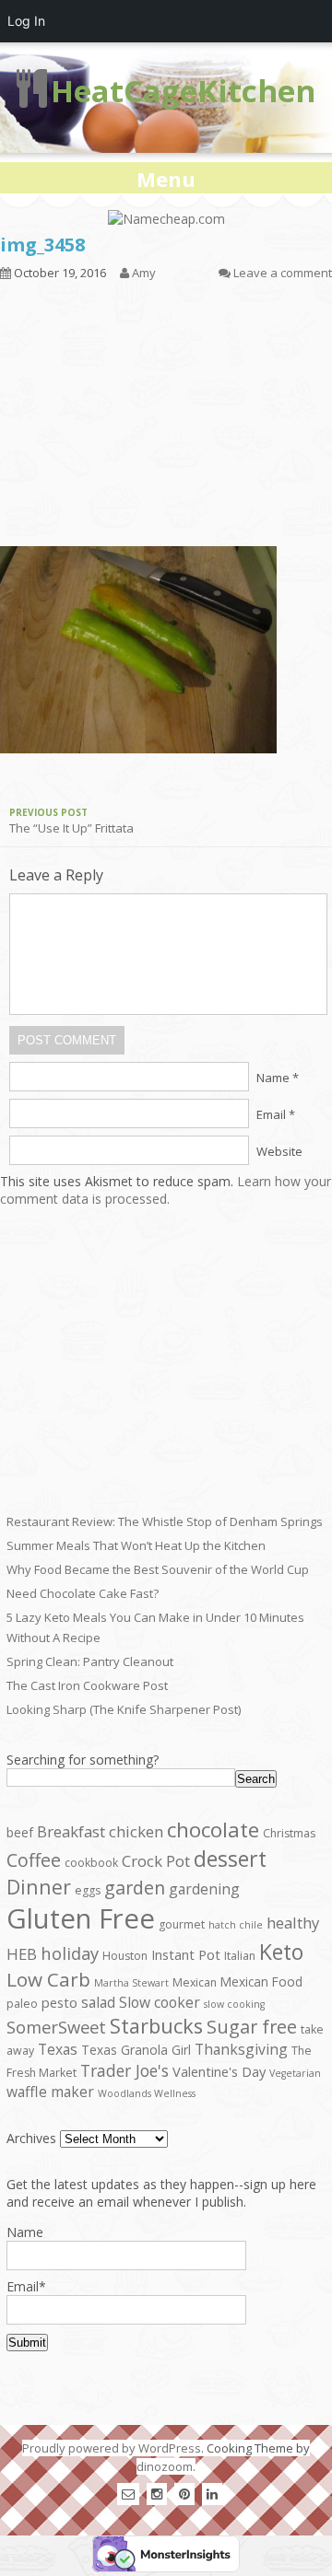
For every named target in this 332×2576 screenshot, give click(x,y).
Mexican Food (261, 1982)
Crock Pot (156, 1861)
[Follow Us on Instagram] (157, 2494)
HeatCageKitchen (183, 91)
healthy (293, 1923)
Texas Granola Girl (136, 2050)
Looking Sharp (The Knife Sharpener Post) (124, 1709)
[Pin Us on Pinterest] (184, 2494)
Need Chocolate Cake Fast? (83, 1593)
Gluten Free (81, 1918)
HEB (22, 1954)
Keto (281, 1952)
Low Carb (48, 1979)
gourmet (182, 1924)
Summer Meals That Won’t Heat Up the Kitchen (136, 1545)
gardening (204, 1889)
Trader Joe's (125, 2070)
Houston (125, 1956)
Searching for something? (83, 1760)
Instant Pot (186, 1954)
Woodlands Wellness (147, 2093)
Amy (144, 273)
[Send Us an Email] (128, 2494)
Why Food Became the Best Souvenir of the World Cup (158, 1569)
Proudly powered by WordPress (112, 2448)
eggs (88, 1890)
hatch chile (236, 1925)
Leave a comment (283, 273)
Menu (166, 179)
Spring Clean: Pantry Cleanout (90, 1661)
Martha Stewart (131, 1983)
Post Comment (67, 1040)
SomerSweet (56, 2027)
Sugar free (252, 2027)
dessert (230, 1859)
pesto (59, 2002)
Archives (31, 2138)
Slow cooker (160, 2002)
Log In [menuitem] (26, 21)
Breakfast (71, 1831)
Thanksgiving (241, 2049)
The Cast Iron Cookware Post (87, 1685)
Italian (240, 1956)
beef (20, 1832)
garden (135, 1888)
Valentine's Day (219, 2071)
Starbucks (156, 2026)
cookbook (91, 1863)
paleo (22, 2004)
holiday (70, 1953)
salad (98, 2002)
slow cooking (234, 2004)
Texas (58, 2049)
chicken (136, 1831)
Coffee (34, 1860)
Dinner (39, 1887)
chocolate (213, 1830)
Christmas (289, 1833)
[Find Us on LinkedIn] (212, 2494)
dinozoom (165, 2466)
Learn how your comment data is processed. (166, 1190)
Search (256, 1779)
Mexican (195, 1982)
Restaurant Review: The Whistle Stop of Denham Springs (165, 1521)
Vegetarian (295, 2073)
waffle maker (50, 2092)
